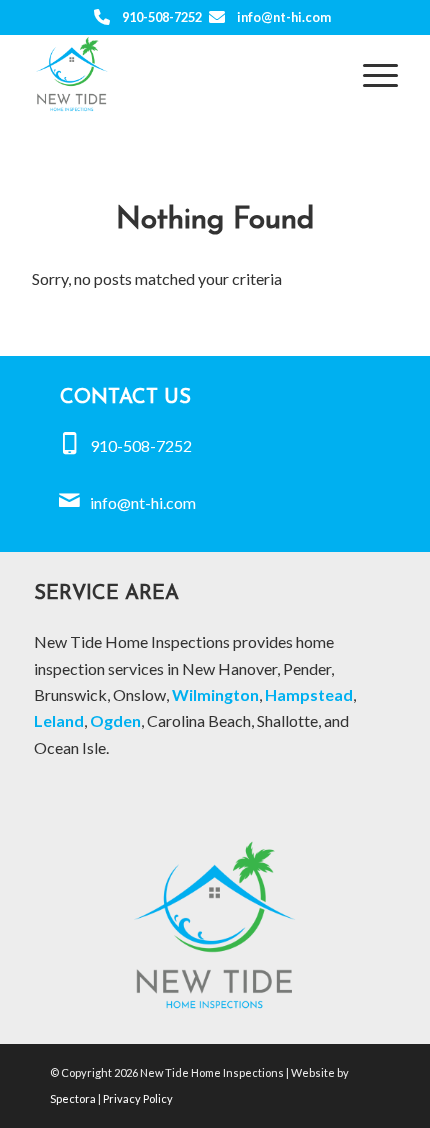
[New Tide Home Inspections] (178, 74)
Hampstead (309, 694)
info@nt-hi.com (284, 17)
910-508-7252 (162, 17)
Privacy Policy (138, 1098)
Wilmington (215, 694)
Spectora (74, 1098)
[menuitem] (370, 74)
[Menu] (370, 74)
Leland (59, 720)
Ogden (115, 720)
